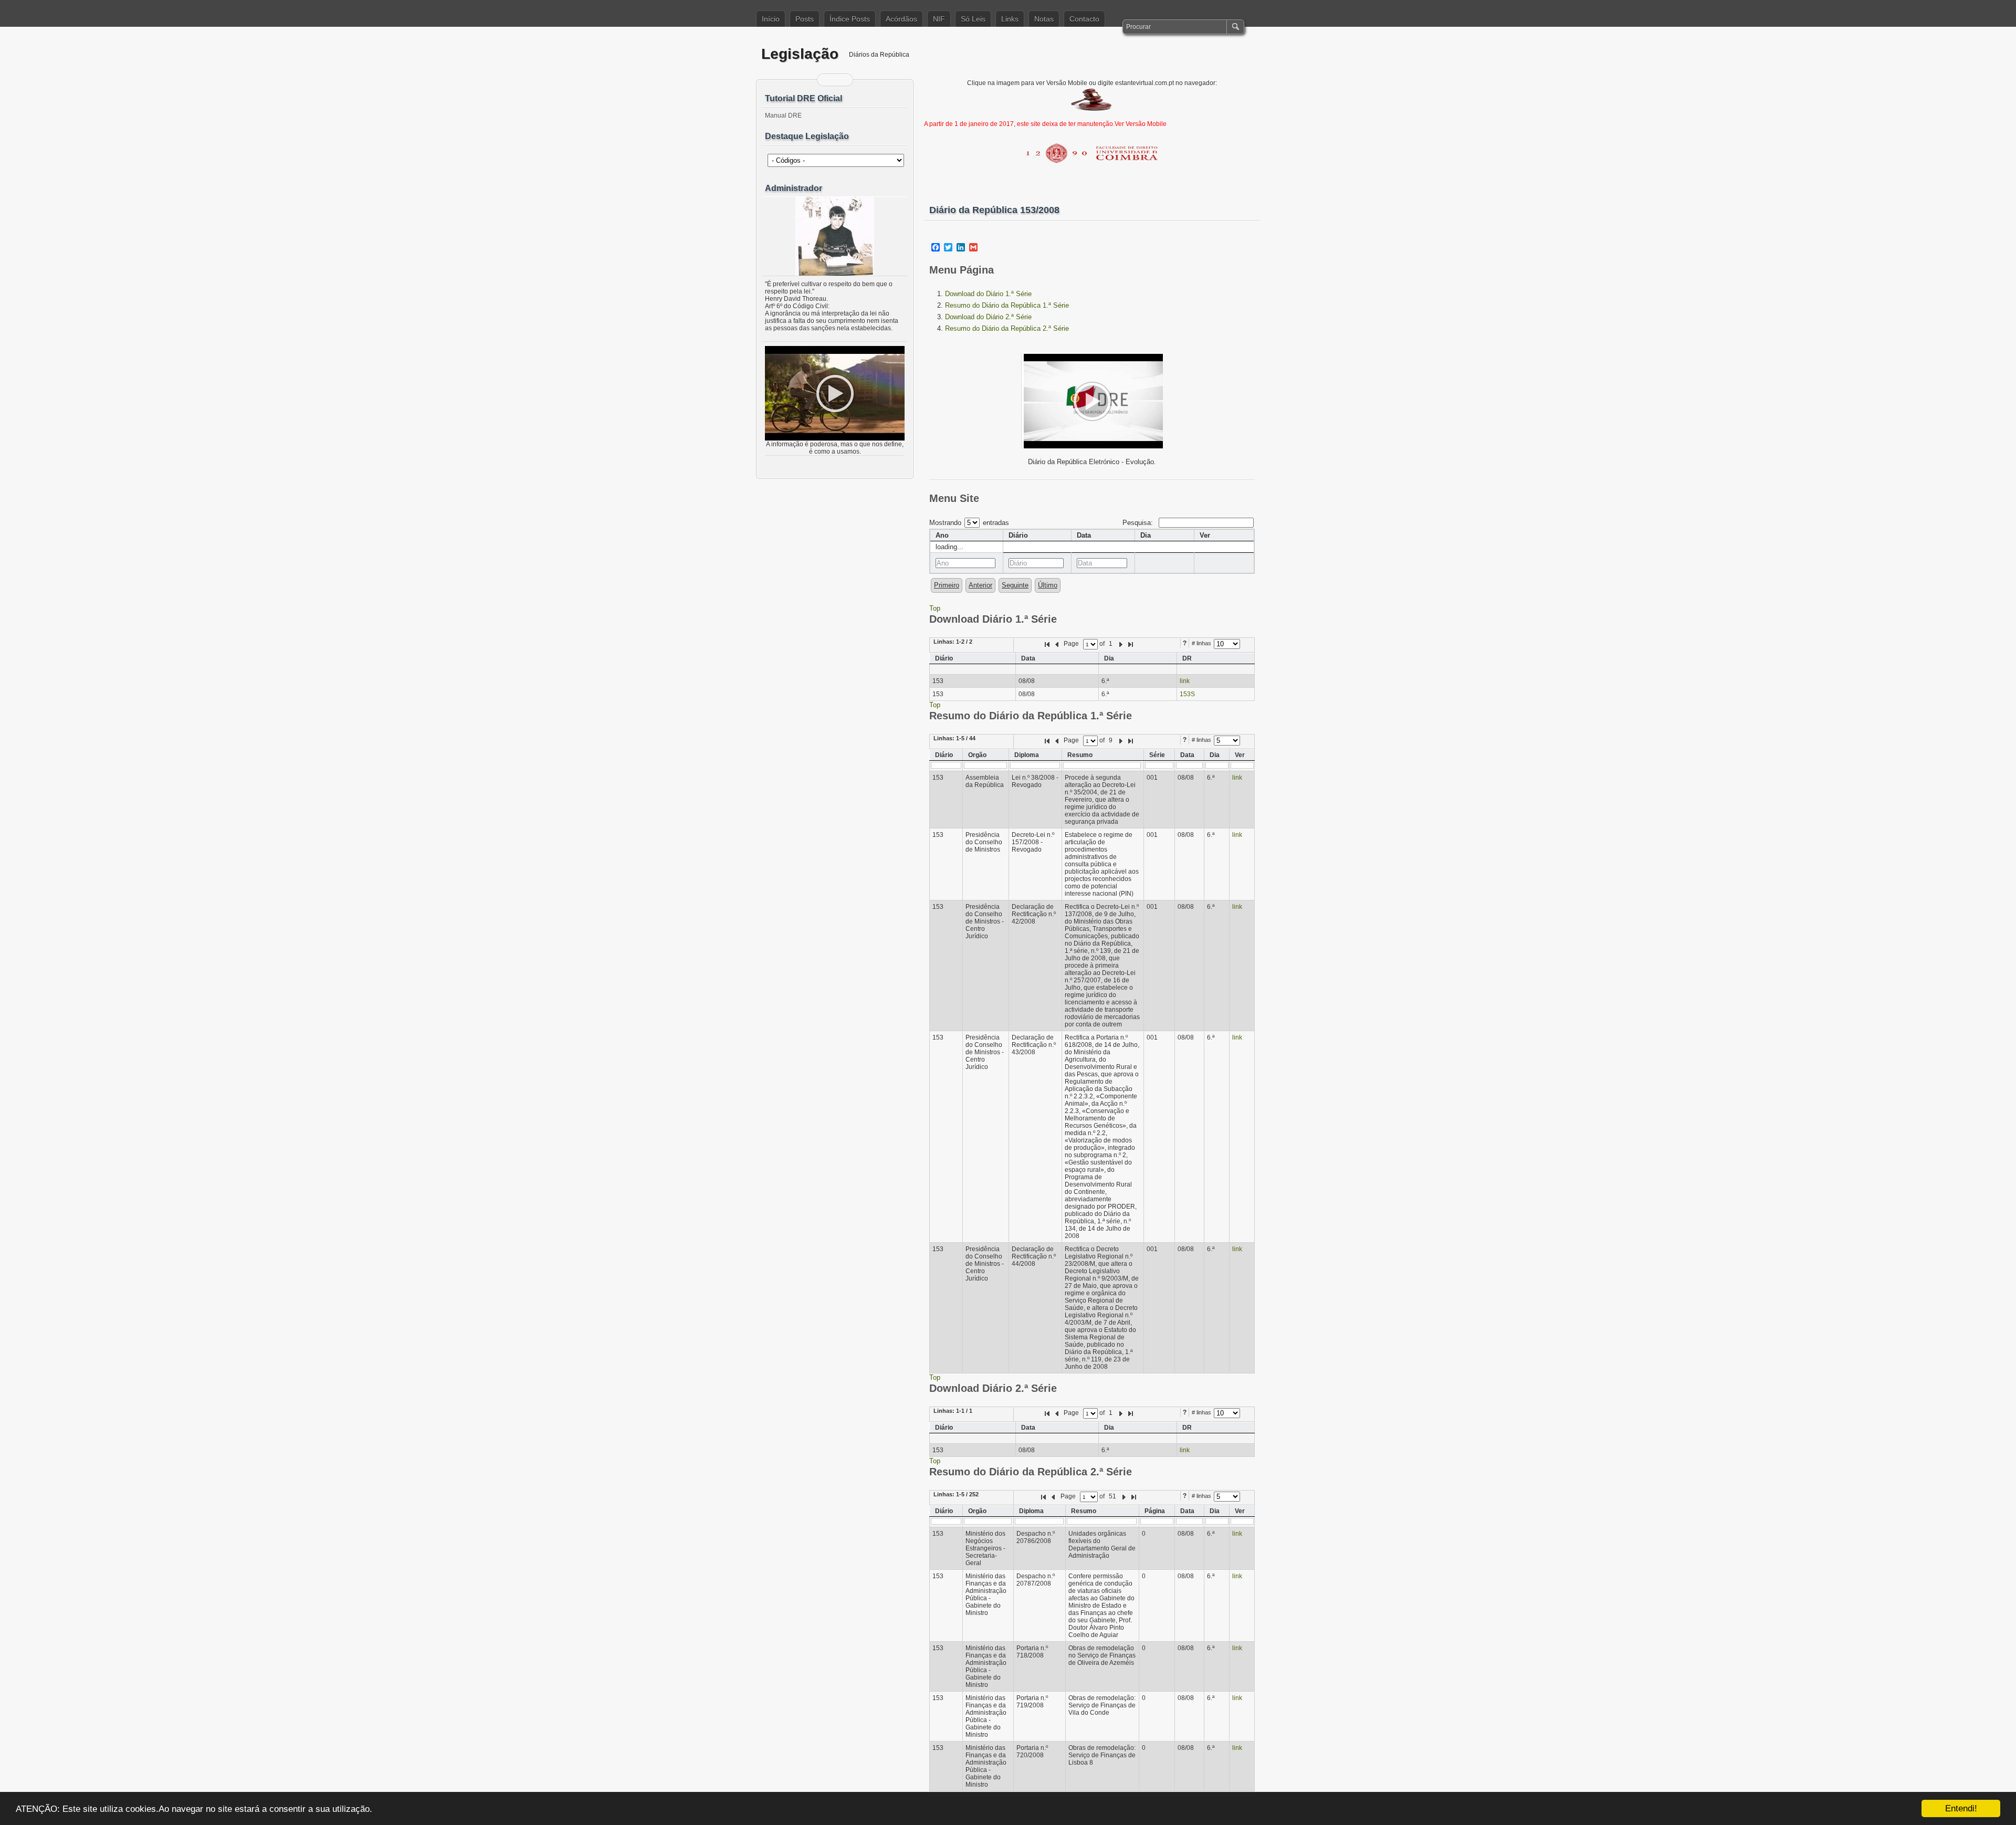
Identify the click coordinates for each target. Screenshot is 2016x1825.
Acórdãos (901, 19)
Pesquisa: (1139, 523)
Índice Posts (850, 19)
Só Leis (973, 19)
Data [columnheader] (1084, 535)
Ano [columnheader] (942, 535)
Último (1048, 585)
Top (935, 608)
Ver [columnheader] (1205, 535)
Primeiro (947, 585)
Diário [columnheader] (1018, 535)
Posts (805, 19)
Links (1010, 19)
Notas (1044, 19)
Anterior (980, 585)
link (1185, 681)
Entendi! (1961, 1808)
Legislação (800, 54)
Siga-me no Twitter (842, 80)
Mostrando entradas (969, 523)
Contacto (1084, 19)
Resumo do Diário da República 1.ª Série (1007, 305)
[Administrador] (835, 236)
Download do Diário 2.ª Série (988, 317)
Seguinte (1015, 585)
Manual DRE (783, 116)
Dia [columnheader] (1146, 535)
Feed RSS (828, 80)
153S (1187, 694)
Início (771, 19)
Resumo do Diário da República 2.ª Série (1007, 328)
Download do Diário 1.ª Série (988, 294)
